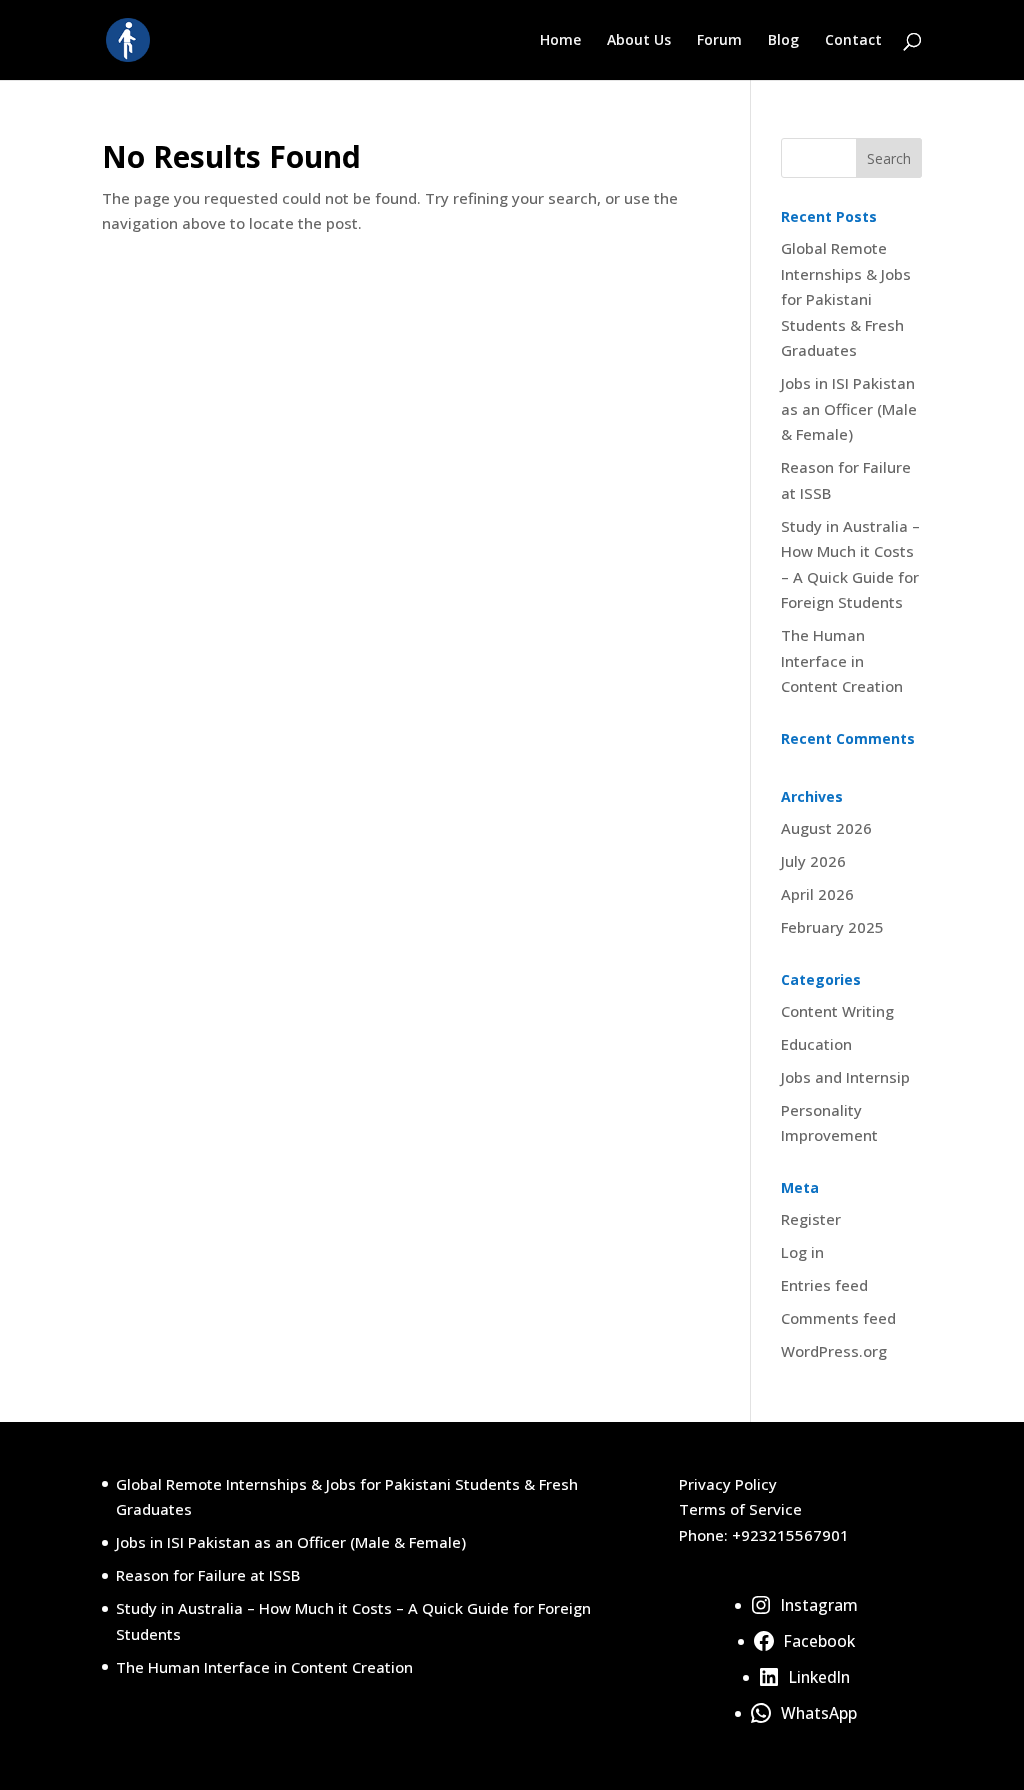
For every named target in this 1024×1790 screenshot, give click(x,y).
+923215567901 (790, 1535)
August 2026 (826, 828)
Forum (719, 41)
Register (811, 1219)
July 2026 (813, 861)
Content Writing (837, 1011)
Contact (853, 41)
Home (560, 41)
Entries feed (824, 1285)
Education (816, 1044)
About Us (639, 41)
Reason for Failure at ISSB (208, 1575)
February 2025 (832, 927)
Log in (802, 1252)
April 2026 (817, 894)
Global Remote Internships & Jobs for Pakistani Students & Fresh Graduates (846, 299)
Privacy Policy (728, 1484)
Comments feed (838, 1318)
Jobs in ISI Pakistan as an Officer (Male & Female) (849, 408)
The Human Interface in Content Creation (842, 660)
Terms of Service (740, 1509)
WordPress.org (834, 1351)
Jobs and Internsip (845, 1077)
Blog (783, 41)
